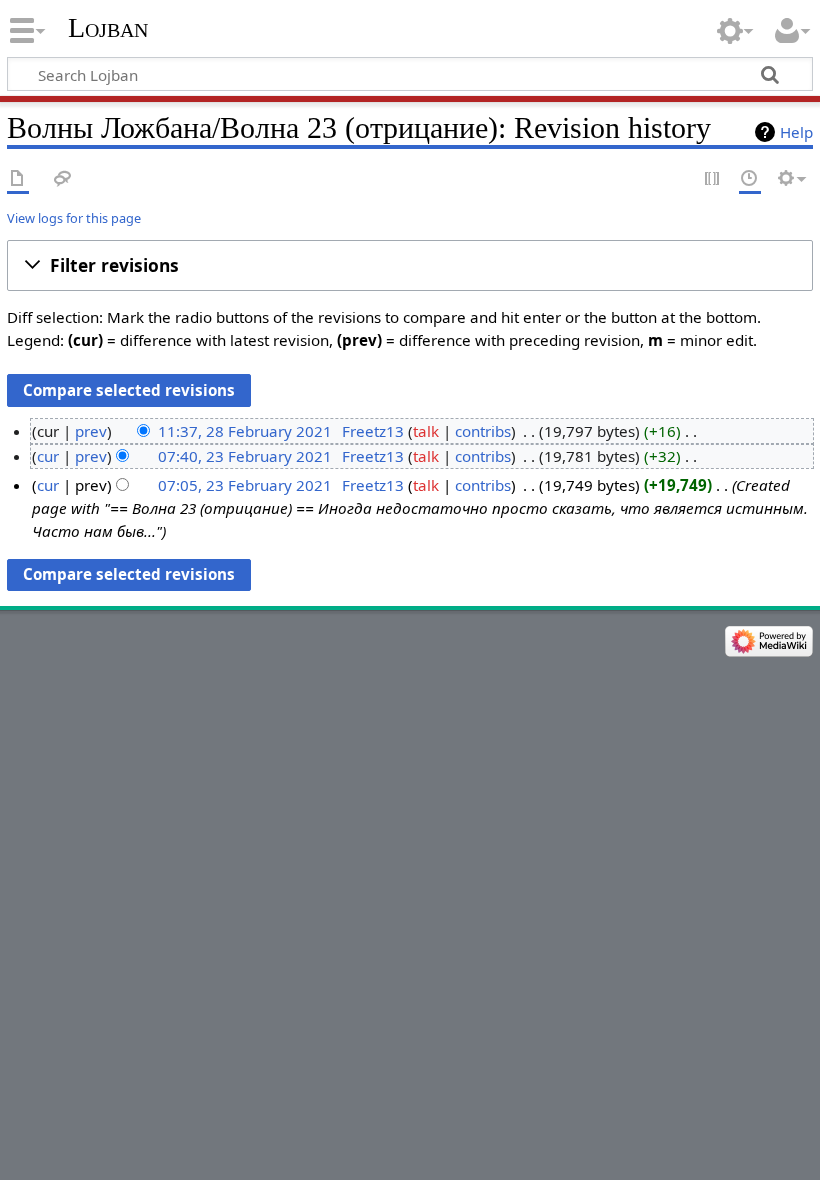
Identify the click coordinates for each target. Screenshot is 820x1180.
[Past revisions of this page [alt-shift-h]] (750, 179)
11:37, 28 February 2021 (245, 431)
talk (426, 431)
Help (796, 132)
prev (91, 431)
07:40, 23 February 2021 (245, 456)
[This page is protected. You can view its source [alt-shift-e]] (713, 179)
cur (48, 456)
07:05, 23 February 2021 (245, 485)
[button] (410, 266)
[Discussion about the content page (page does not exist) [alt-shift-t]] (63, 179)
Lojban (108, 27)
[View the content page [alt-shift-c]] (18, 179)
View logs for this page (74, 218)
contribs (483, 431)
